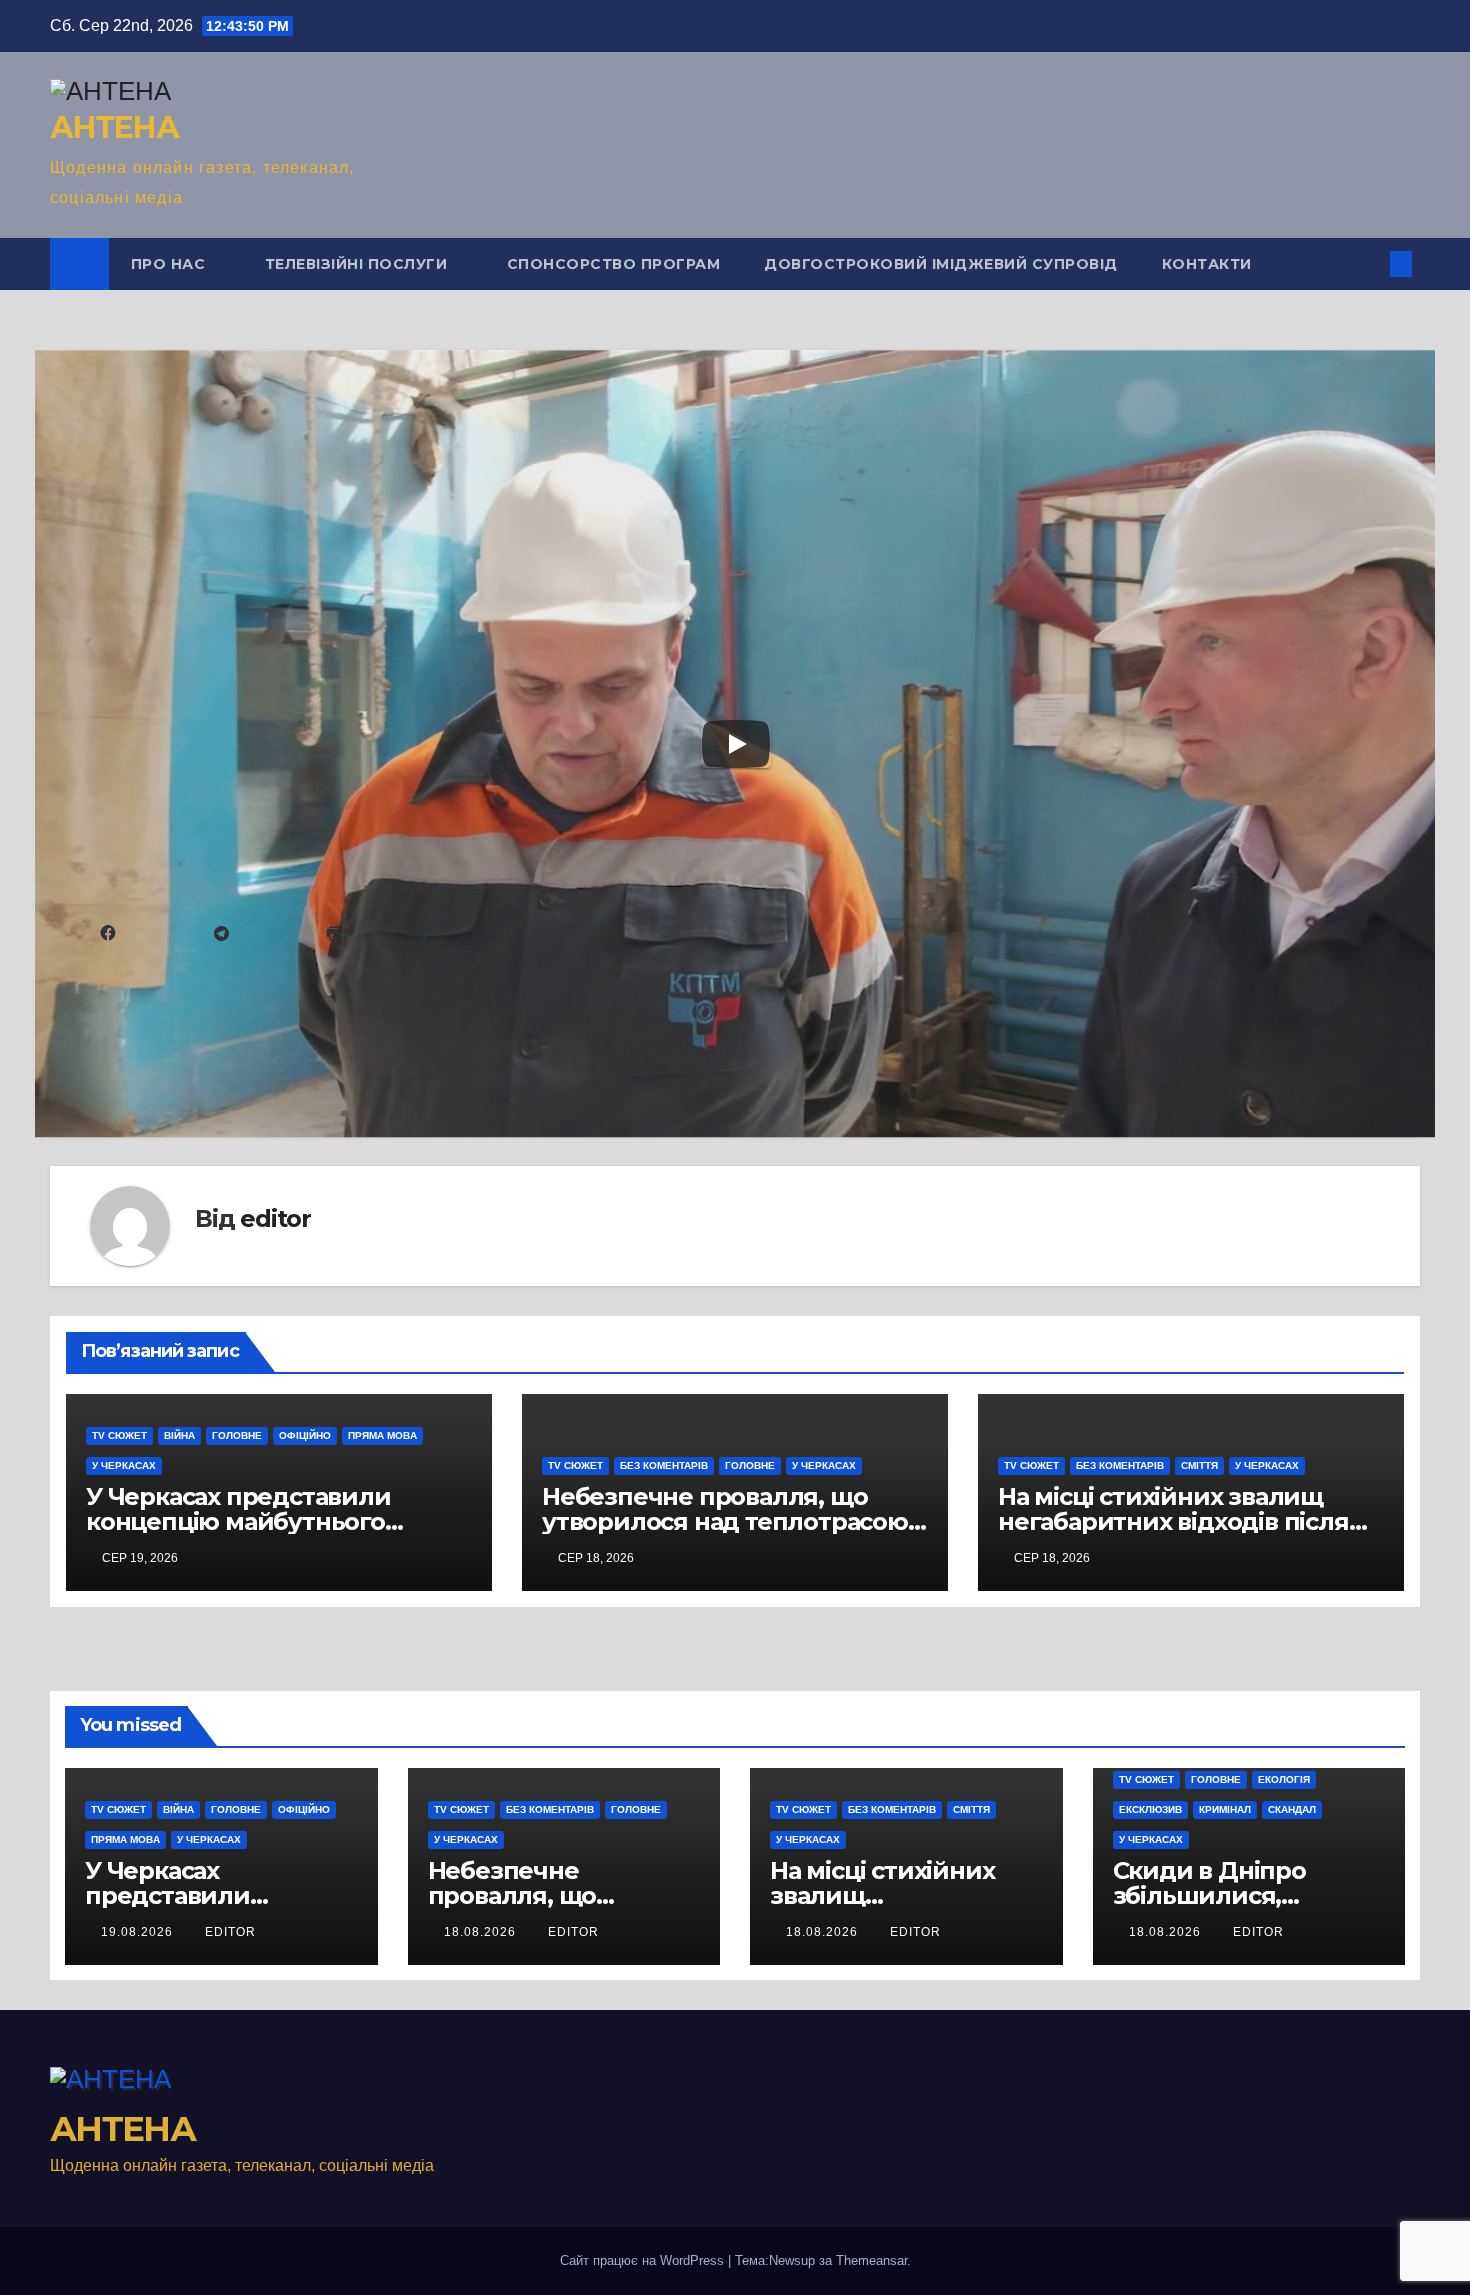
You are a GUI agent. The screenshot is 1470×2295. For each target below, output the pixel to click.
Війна (179, 1435)
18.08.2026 (482, 1932)
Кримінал (1225, 1809)
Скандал (1292, 1809)
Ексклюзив (1150, 1809)
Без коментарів (664, 1465)
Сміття (1199, 1465)
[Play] (736, 744)
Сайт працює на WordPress (644, 2260)
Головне (237, 1435)
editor (275, 1218)
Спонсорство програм (614, 264)
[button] (1368, 263)
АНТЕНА (114, 127)
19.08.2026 (139, 1932)
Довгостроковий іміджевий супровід (941, 264)
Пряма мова (382, 1435)
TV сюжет (119, 1435)
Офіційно (305, 1435)
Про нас (170, 264)
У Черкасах (124, 1465)
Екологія (1284, 1779)
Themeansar (871, 2260)
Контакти (1207, 264)
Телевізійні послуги (358, 264)
